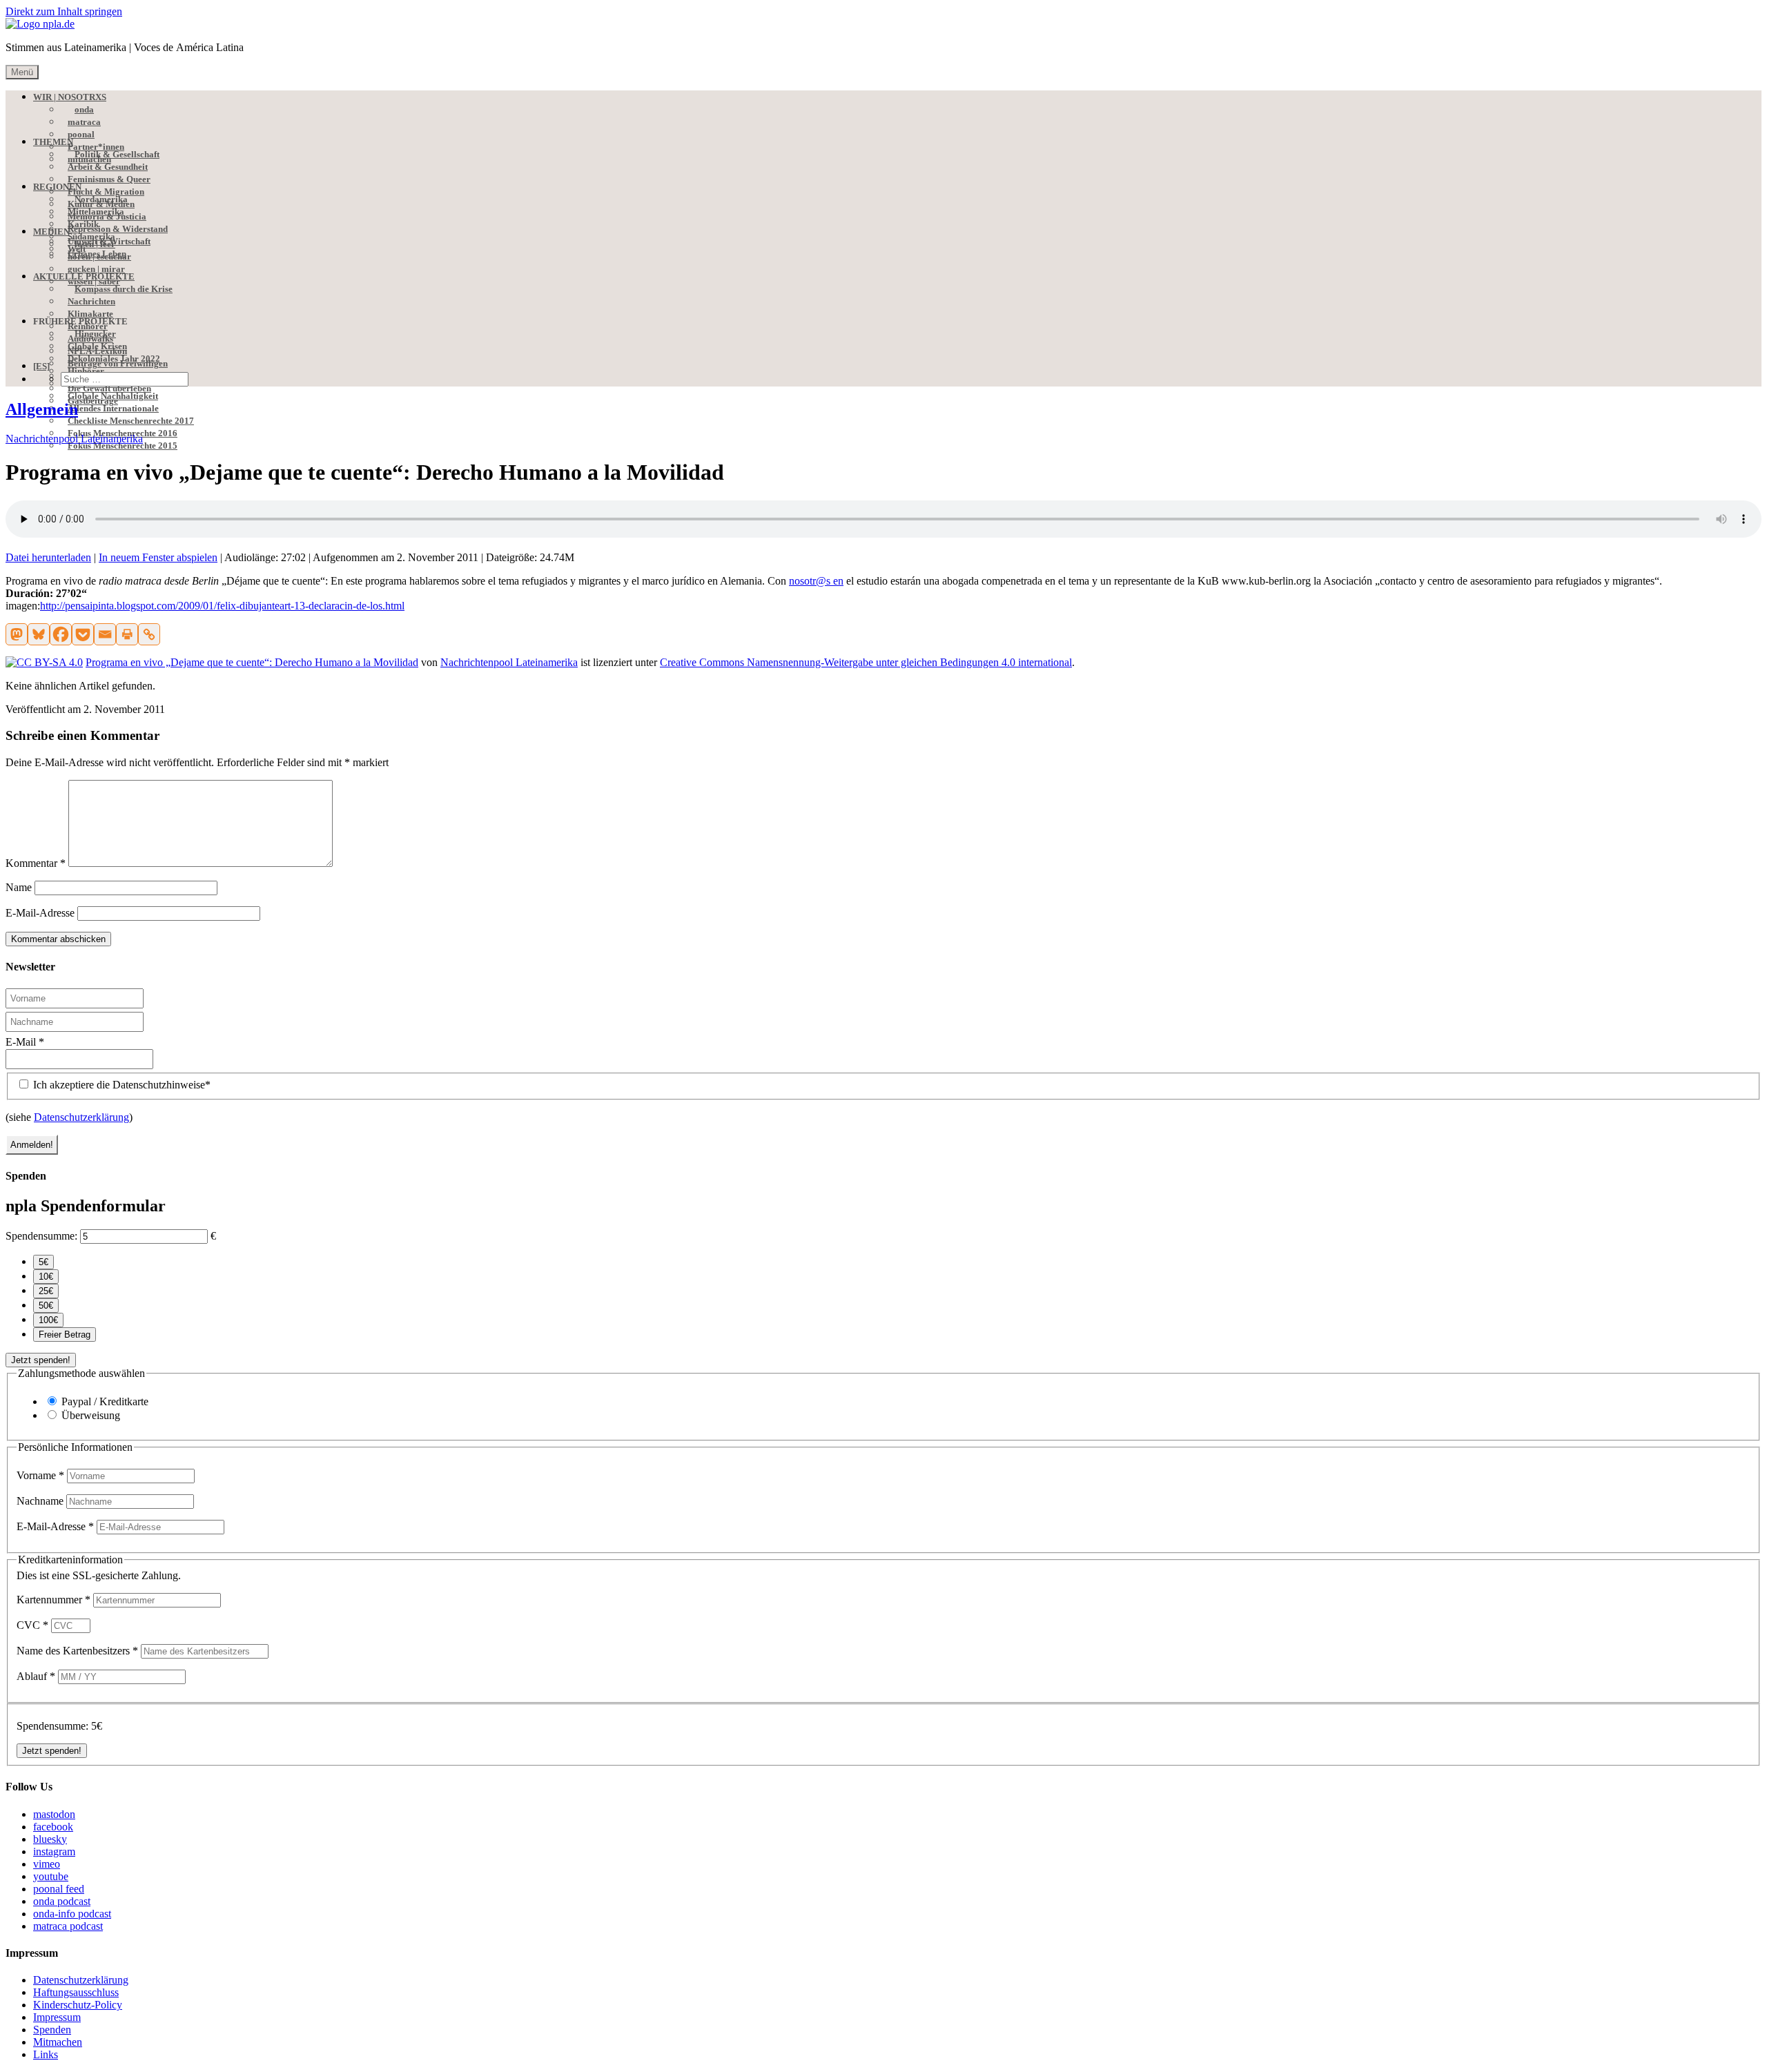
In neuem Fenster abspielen (158, 557)
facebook (53, 1827)
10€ (46, 1277)
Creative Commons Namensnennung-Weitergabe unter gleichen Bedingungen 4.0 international (866, 662)
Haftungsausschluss (76, 1992)
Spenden (52, 2030)
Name (19, 887)
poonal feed (59, 1889)
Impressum (57, 2017)
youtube (51, 1876)
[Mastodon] (17, 634)
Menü (22, 72)
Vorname (40, 1475)
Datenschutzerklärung (81, 1117)
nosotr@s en (816, 581)
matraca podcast (68, 1926)
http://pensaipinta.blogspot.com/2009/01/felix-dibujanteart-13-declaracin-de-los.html (222, 606)
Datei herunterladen (48, 557)
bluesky (50, 1839)
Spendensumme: (41, 1236)
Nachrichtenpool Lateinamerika (74, 439)
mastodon (54, 1814)
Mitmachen (58, 2042)
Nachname (41, 1501)
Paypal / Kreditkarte (105, 1401)
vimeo (47, 1864)
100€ (48, 1320)
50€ (46, 1306)
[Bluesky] (39, 634)
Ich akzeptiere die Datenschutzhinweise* (120, 1085)
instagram (54, 1851)
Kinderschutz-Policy (78, 2005)
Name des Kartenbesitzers (77, 1651)
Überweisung (91, 1415)
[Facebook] (61, 634)
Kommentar (36, 863)
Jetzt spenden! (41, 1360)
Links (46, 2054)
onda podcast (62, 1901)
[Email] (105, 634)
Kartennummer (53, 1600)
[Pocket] (83, 634)
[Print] (127, 634)
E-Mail (25, 1042)
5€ (43, 1262)
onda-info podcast (72, 1914)
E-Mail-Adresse (40, 913)
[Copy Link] (149, 634)
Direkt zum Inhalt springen (64, 11)
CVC (32, 1625)
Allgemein (42, 409)
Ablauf (36, 1676)
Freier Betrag (65, 1335)
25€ (46, 1291)
